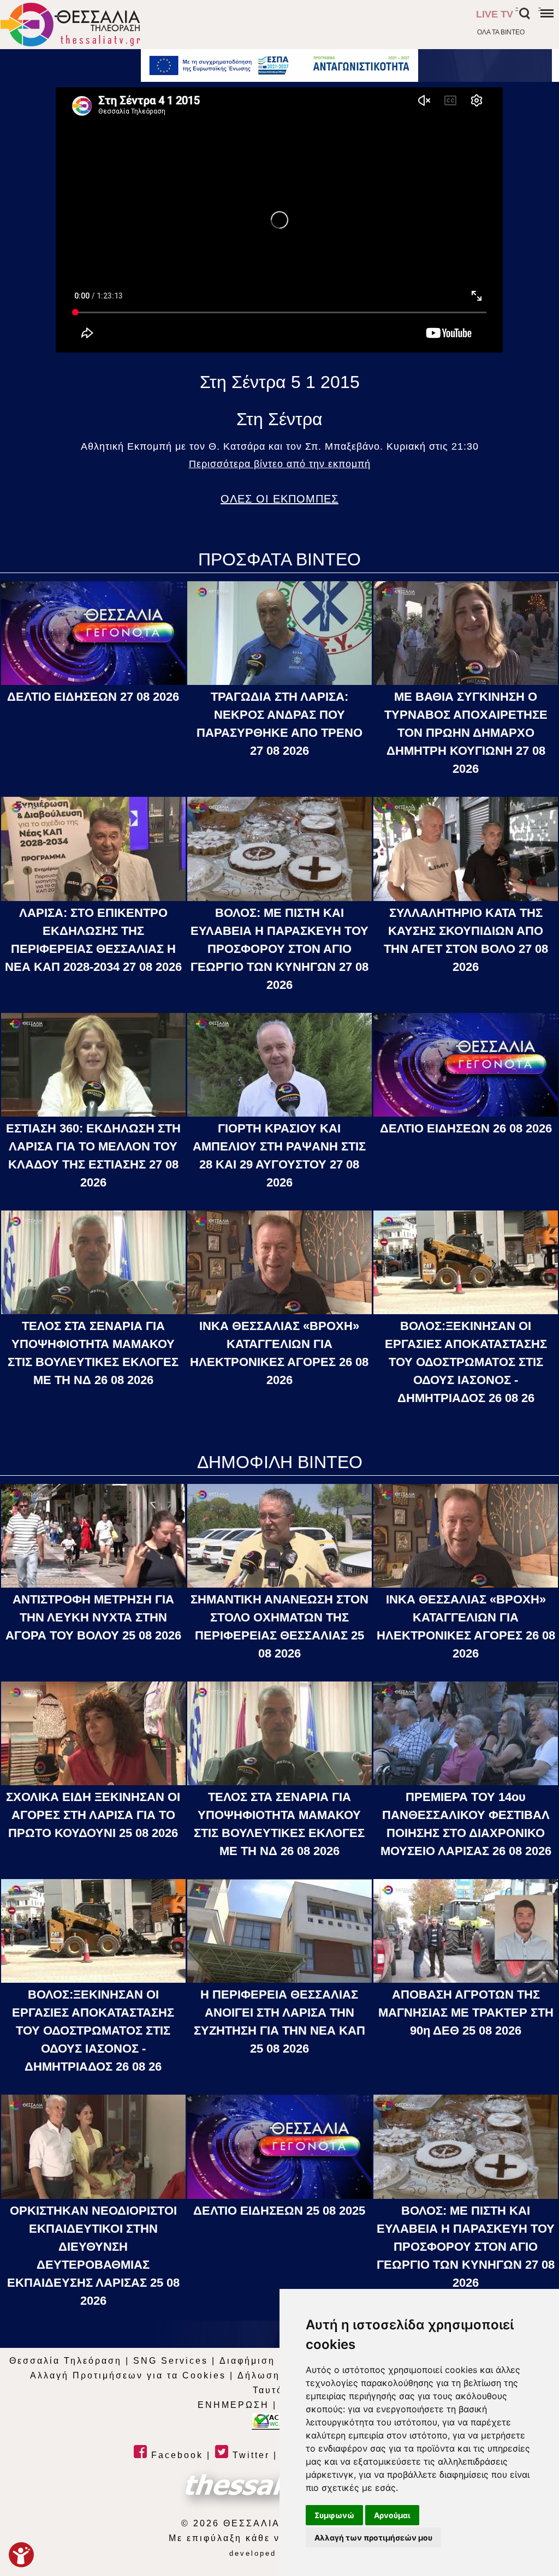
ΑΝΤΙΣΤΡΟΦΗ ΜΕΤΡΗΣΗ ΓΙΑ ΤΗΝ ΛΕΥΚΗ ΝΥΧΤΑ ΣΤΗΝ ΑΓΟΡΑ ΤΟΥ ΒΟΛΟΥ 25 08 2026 (93, 1617)
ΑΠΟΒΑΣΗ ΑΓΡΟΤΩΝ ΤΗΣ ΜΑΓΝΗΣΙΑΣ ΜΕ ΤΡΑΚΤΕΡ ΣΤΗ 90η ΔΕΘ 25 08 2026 (466, 2012)
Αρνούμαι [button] (392, 2515)
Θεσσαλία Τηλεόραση (66, 2361)
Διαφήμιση (247, 2361)
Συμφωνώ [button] (334, 2515)
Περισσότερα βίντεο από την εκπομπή (280, 464)
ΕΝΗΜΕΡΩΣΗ (233, 2405)
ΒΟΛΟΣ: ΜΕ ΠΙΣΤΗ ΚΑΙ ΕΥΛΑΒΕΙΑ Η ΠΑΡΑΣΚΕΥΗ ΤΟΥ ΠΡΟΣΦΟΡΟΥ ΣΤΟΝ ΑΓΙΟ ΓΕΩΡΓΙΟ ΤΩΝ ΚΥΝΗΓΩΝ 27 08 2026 (279, 949)
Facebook (175, 2455)
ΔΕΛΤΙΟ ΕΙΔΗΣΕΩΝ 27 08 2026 (93, 697)
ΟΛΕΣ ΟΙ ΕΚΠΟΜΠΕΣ (279, 499)
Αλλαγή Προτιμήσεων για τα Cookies (128, 2375)
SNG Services (171, 2361)
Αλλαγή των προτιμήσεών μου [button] (373, 2538)
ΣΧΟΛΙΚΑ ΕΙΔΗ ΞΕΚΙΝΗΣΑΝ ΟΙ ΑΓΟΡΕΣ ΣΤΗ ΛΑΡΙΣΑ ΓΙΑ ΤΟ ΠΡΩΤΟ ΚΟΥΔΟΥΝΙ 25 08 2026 (93, 1815)
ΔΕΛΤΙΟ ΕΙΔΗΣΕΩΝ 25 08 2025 (279, 2211)
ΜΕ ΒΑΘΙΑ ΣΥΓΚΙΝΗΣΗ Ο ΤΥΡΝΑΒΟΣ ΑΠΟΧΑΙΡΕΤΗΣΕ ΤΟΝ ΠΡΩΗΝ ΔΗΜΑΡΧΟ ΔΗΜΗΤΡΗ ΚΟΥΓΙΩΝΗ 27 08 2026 (466, 733)
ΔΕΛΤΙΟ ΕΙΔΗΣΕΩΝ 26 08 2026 (466, 1128)
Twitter (249, 2455)
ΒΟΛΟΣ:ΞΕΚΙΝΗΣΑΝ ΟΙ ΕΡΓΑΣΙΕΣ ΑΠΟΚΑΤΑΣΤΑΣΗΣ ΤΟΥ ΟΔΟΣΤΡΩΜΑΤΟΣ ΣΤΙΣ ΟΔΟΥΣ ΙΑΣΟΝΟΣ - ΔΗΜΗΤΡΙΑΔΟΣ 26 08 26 (466, 1362)
